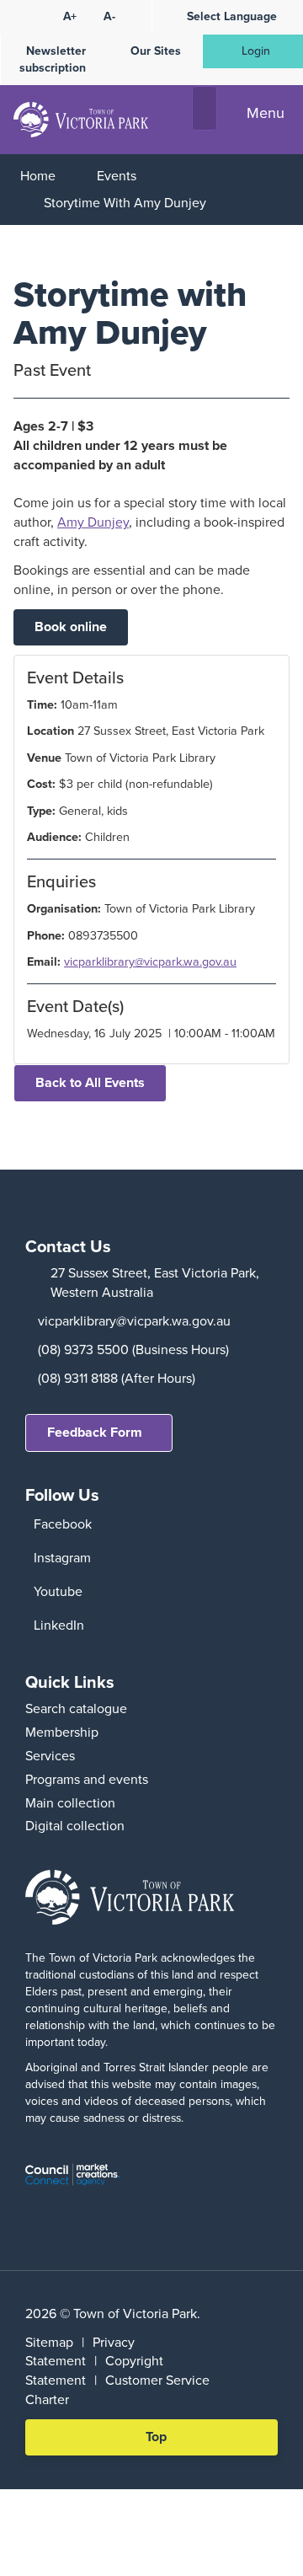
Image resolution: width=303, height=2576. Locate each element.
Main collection (70, 1803)
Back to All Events (90, 1082)
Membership (62, 1732)
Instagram (62, 1558)
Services (50, 1756)
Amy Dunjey (93, 522)
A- (109, 16)
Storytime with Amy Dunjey (125, 203)
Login (256, 51)
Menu (266, 113)
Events (117, 176)
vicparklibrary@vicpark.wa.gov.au (150, 961)
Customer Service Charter (117, 2390)
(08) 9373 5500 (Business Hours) (133, 1350)
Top (162, 2441)
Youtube (58, 1591)
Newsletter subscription (53, 59)
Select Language (232, 16)
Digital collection (75, 1826)
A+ (70, 16)
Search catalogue (76, 1708)
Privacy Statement (80, 2352)
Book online (71, 627)
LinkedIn (59, 1625)
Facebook (63, 1524)
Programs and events (87, 1779)
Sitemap (49, 2342)
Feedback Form (95, 1432)
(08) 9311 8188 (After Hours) (117, 1378)
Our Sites (156, 51)
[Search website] (205, 109)
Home (38, 176)
